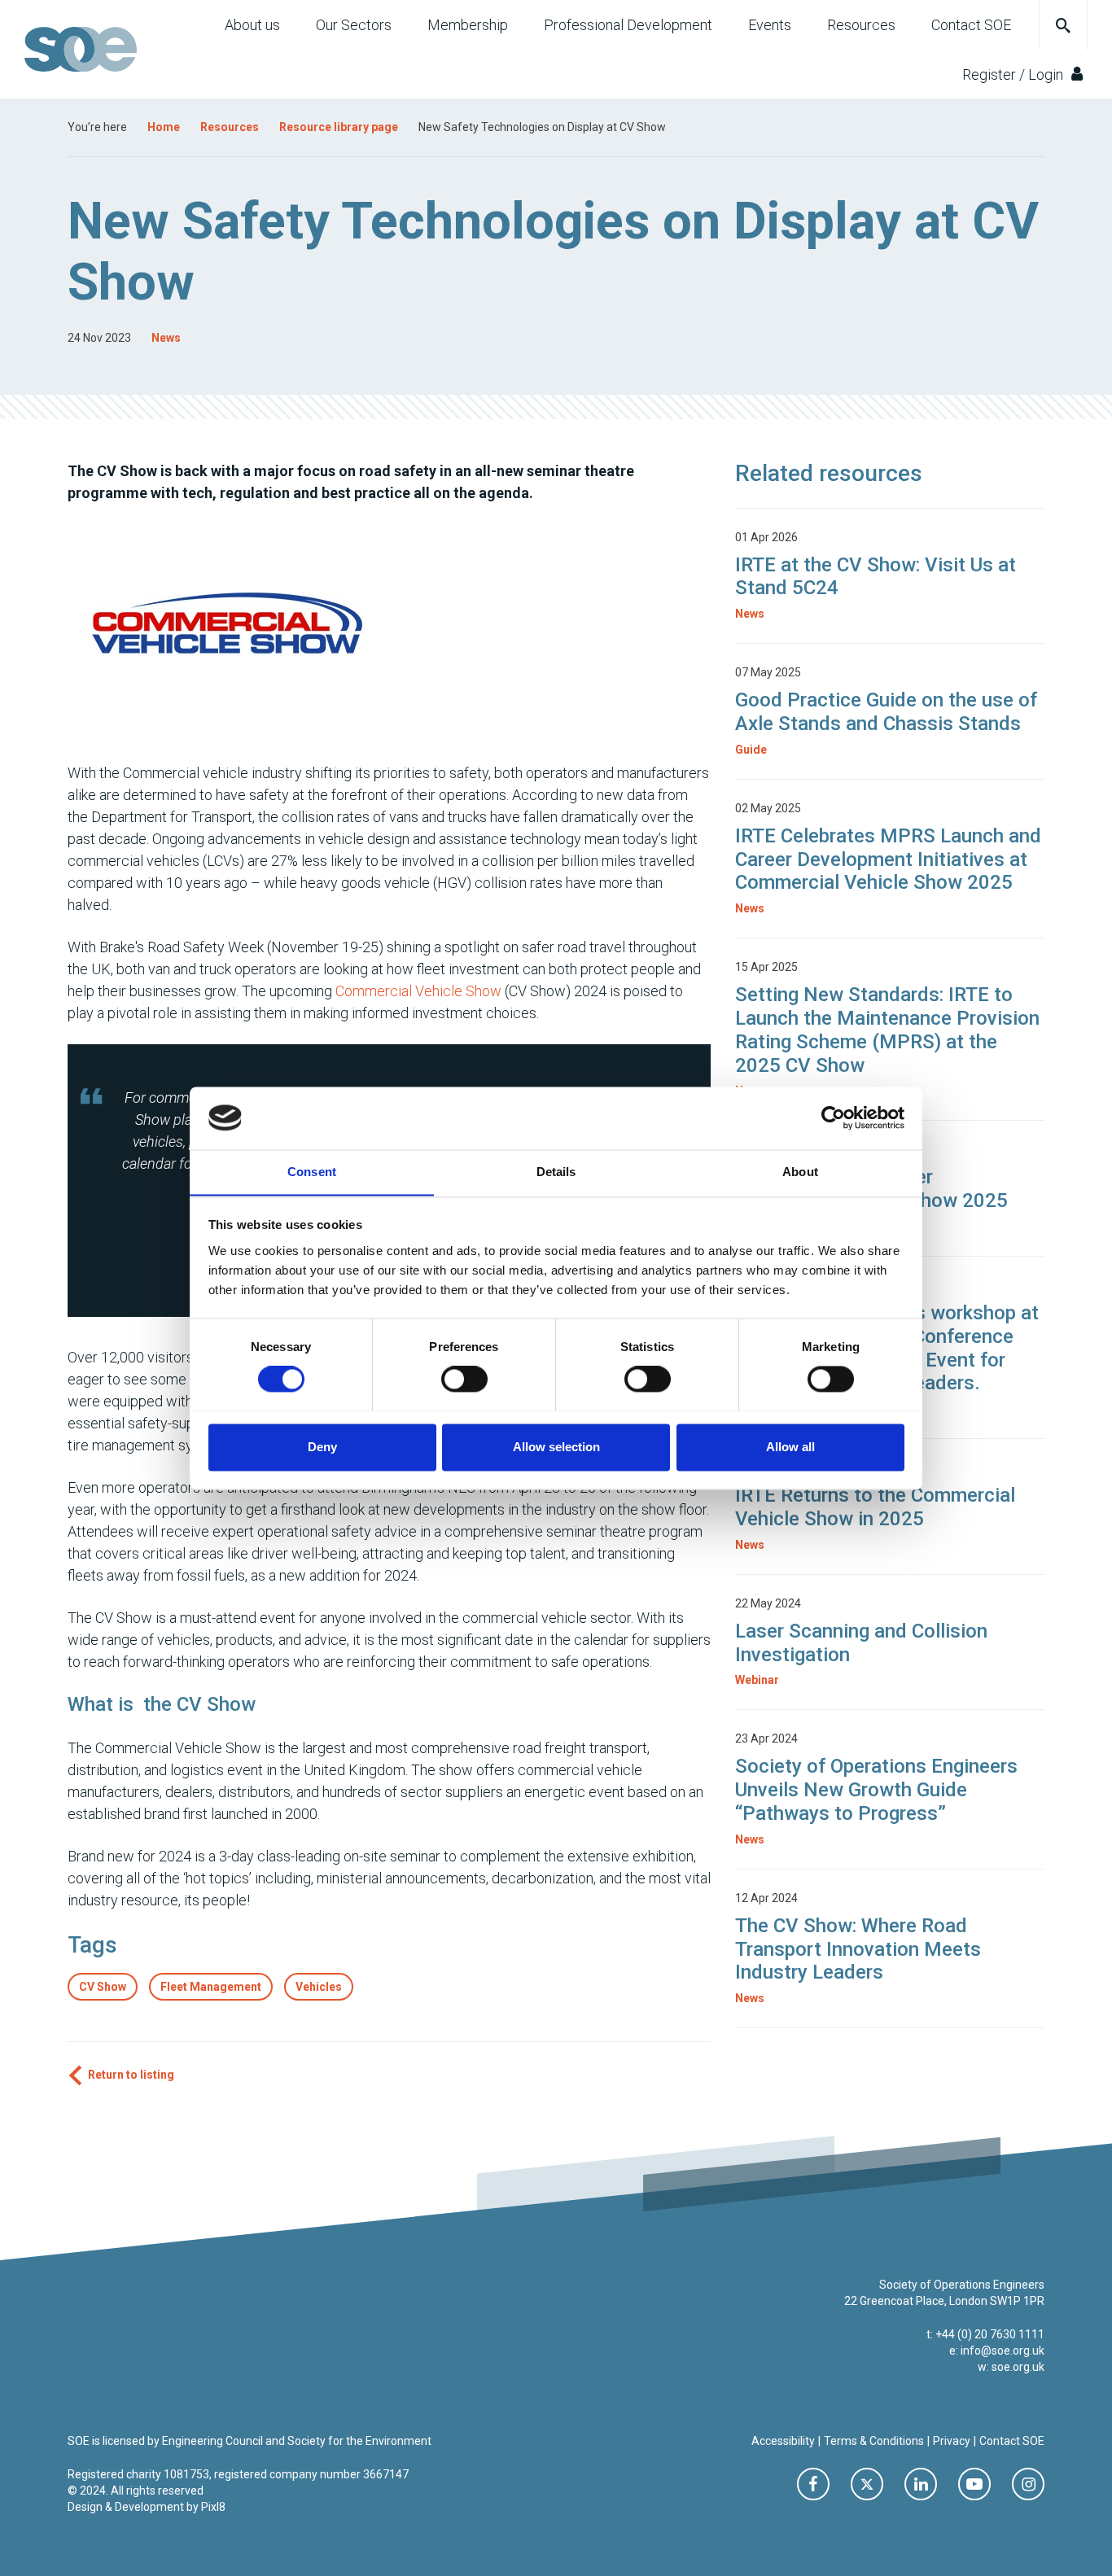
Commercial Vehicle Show (418, 991)
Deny (322, 1447)
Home (164, 127)
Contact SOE (971, 25)
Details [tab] (556, 1172)
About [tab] (800, 1172)
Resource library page (339, 127)
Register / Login (1014, 74)
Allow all (790, 1447)
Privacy (952, 2441)
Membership (468, 25)
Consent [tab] (312, 1172)
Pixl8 (213, 2507)
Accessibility (783, 2441)
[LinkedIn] (921, 2484)
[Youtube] (974, 2484)
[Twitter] (867, 2484)
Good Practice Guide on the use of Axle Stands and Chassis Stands (886, 712)
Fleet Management (211, 1987)
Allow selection (556, 1447)
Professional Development (628, 25)
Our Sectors (354, 25)
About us (252, 25)
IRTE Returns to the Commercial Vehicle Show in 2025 (875, 1507)
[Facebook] (813, 2484)
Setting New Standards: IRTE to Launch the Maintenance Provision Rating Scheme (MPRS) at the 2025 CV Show (887, 1030)
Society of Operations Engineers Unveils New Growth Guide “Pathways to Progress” (876, 1790)
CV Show (103, 1987)
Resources (861, 25)
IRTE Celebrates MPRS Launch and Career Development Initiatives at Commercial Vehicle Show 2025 (888, 859)
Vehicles (319, 1987)
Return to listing (131, 2075)
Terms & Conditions (874, 2441)
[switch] (464, 1379)
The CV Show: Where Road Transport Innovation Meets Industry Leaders (858, 1949)
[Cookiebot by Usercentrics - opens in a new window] (833, 1117)
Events (770, 25)
